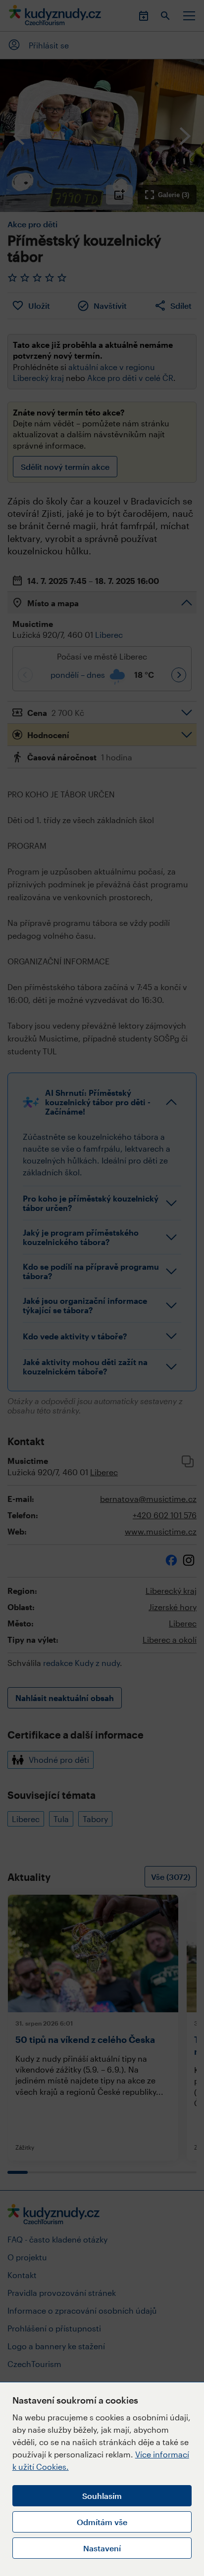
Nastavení (102, 2548)
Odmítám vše (102, 2522)
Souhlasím (102, 2496)
